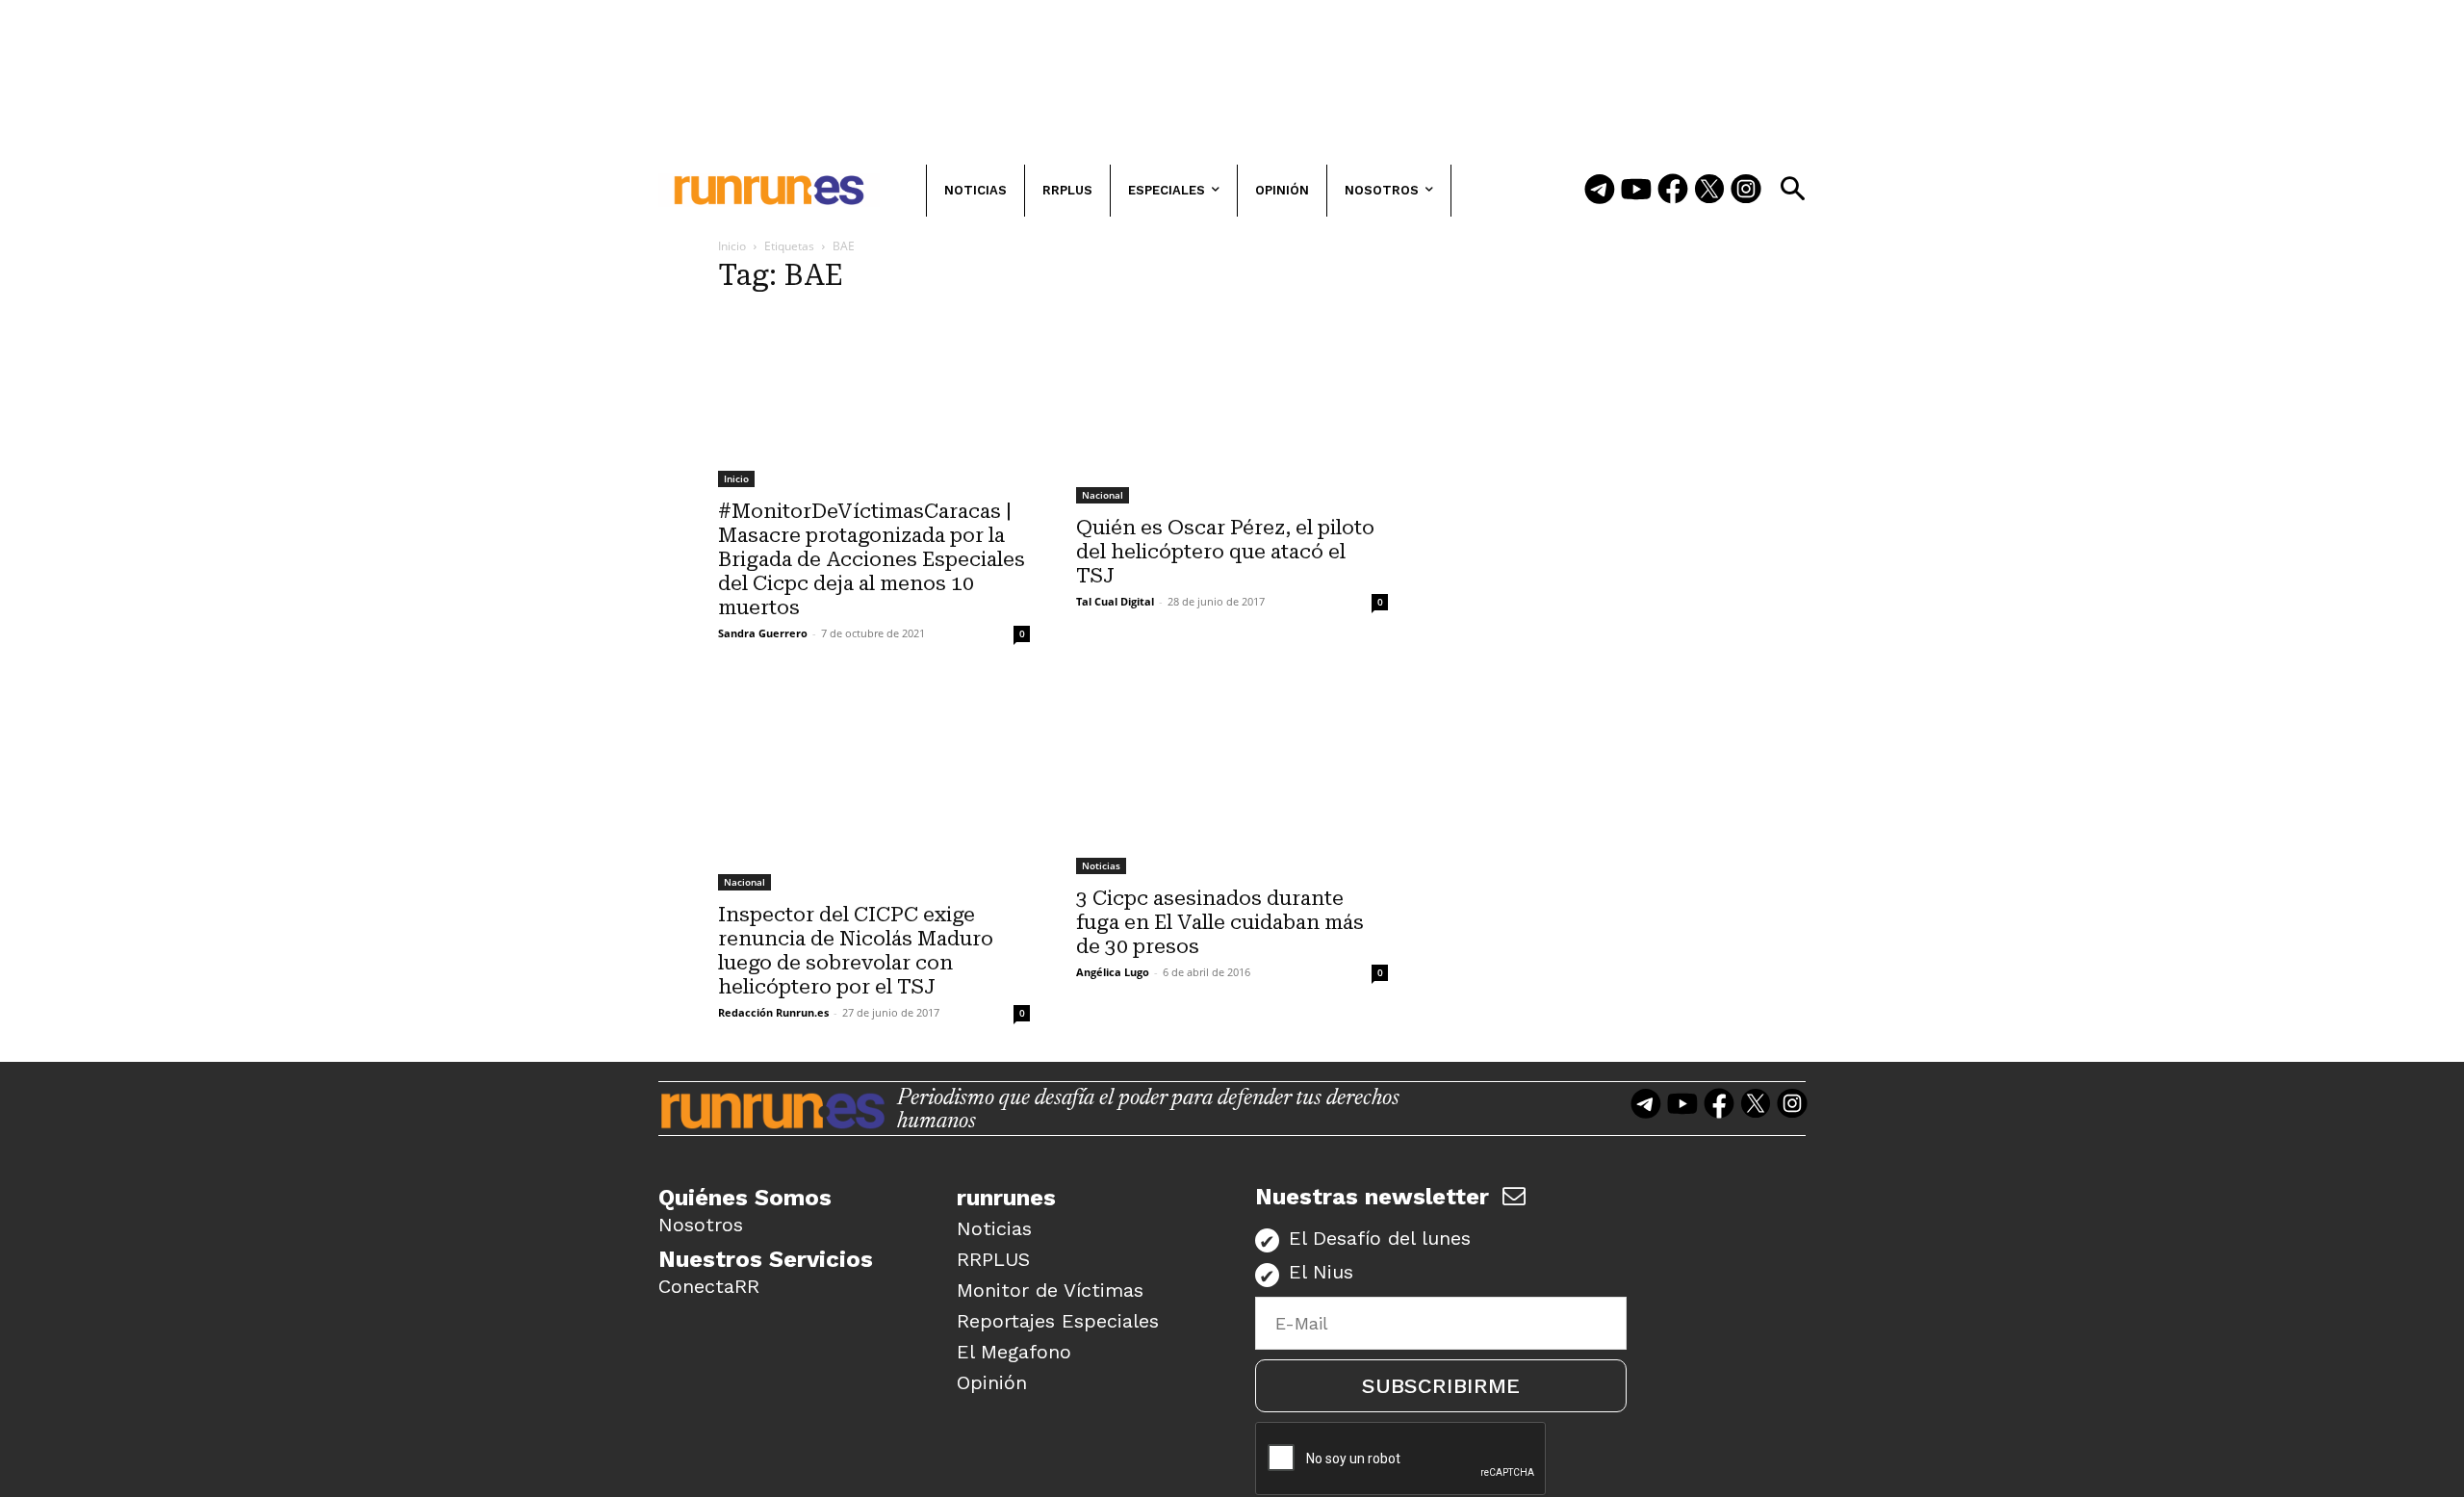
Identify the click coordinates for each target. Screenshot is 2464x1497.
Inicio (732, 246)
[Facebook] (1673, 191)
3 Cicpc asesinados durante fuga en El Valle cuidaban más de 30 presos (1220, 922)
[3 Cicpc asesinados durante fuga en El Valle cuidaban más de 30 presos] (1232, 778)
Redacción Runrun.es (773, 1012)
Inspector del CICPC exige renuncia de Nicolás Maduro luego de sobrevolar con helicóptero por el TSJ (856, 951)
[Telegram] (1600, 191)
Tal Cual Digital (1115, 601)
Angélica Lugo (1113, 972)
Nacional (1103, 495)
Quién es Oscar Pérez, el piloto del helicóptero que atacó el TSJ (1225, 552)
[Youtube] (1636, 191)
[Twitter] (1709, 191)
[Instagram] (1746, 191)
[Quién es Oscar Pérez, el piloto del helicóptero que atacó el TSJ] (1232, 408)
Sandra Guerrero (763, 633)
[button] (1792, 189)
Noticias (1101, 865)
